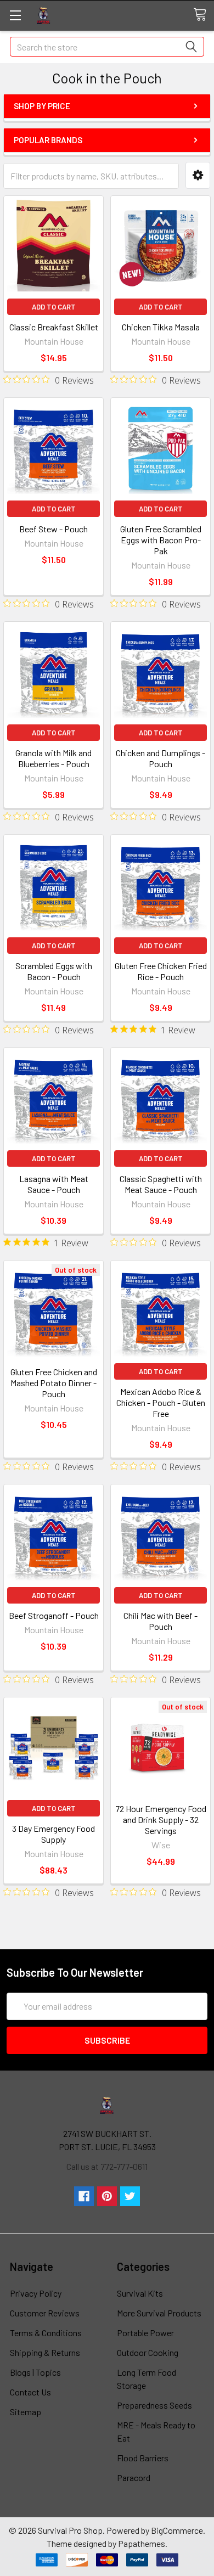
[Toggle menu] (15, 15)
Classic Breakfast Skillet (54, 327)
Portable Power (145, 2333)
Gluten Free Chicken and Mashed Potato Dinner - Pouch (54, 1383)
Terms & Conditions (46, 2333)
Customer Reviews (45, 2313)
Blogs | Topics (35, 2372)
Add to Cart (54, 307)
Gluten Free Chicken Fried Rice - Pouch (161, 971)
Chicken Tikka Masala (161, 327)
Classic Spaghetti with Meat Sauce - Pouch (161, 1184)
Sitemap (26, 2412)
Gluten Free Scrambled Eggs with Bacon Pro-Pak (161, 540)
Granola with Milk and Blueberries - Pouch (54, 758)
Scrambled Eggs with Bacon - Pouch (54, 971)
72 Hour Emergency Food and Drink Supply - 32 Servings (161, 1819)
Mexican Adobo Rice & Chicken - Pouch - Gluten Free (161, 1402)
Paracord (134, 2477)
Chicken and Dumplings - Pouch (161, 758)
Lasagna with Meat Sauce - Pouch (54, 1184)
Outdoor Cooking (148, 2352)
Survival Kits (140, 2293)
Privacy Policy (36, 2293)
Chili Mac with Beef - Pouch (161, 1621)
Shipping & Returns (45, 2352)
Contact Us (30, 2392)
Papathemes (142, 2543)
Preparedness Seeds (154, 2405)
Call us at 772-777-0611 (107, 2166)
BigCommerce (177, 2530)
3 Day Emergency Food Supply (54, 1834)
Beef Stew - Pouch (54, 529)
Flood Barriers (143, 2458)
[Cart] (204, 15)
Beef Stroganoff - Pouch (54, 1615)
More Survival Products (159, 2313)
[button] (198, 175)
